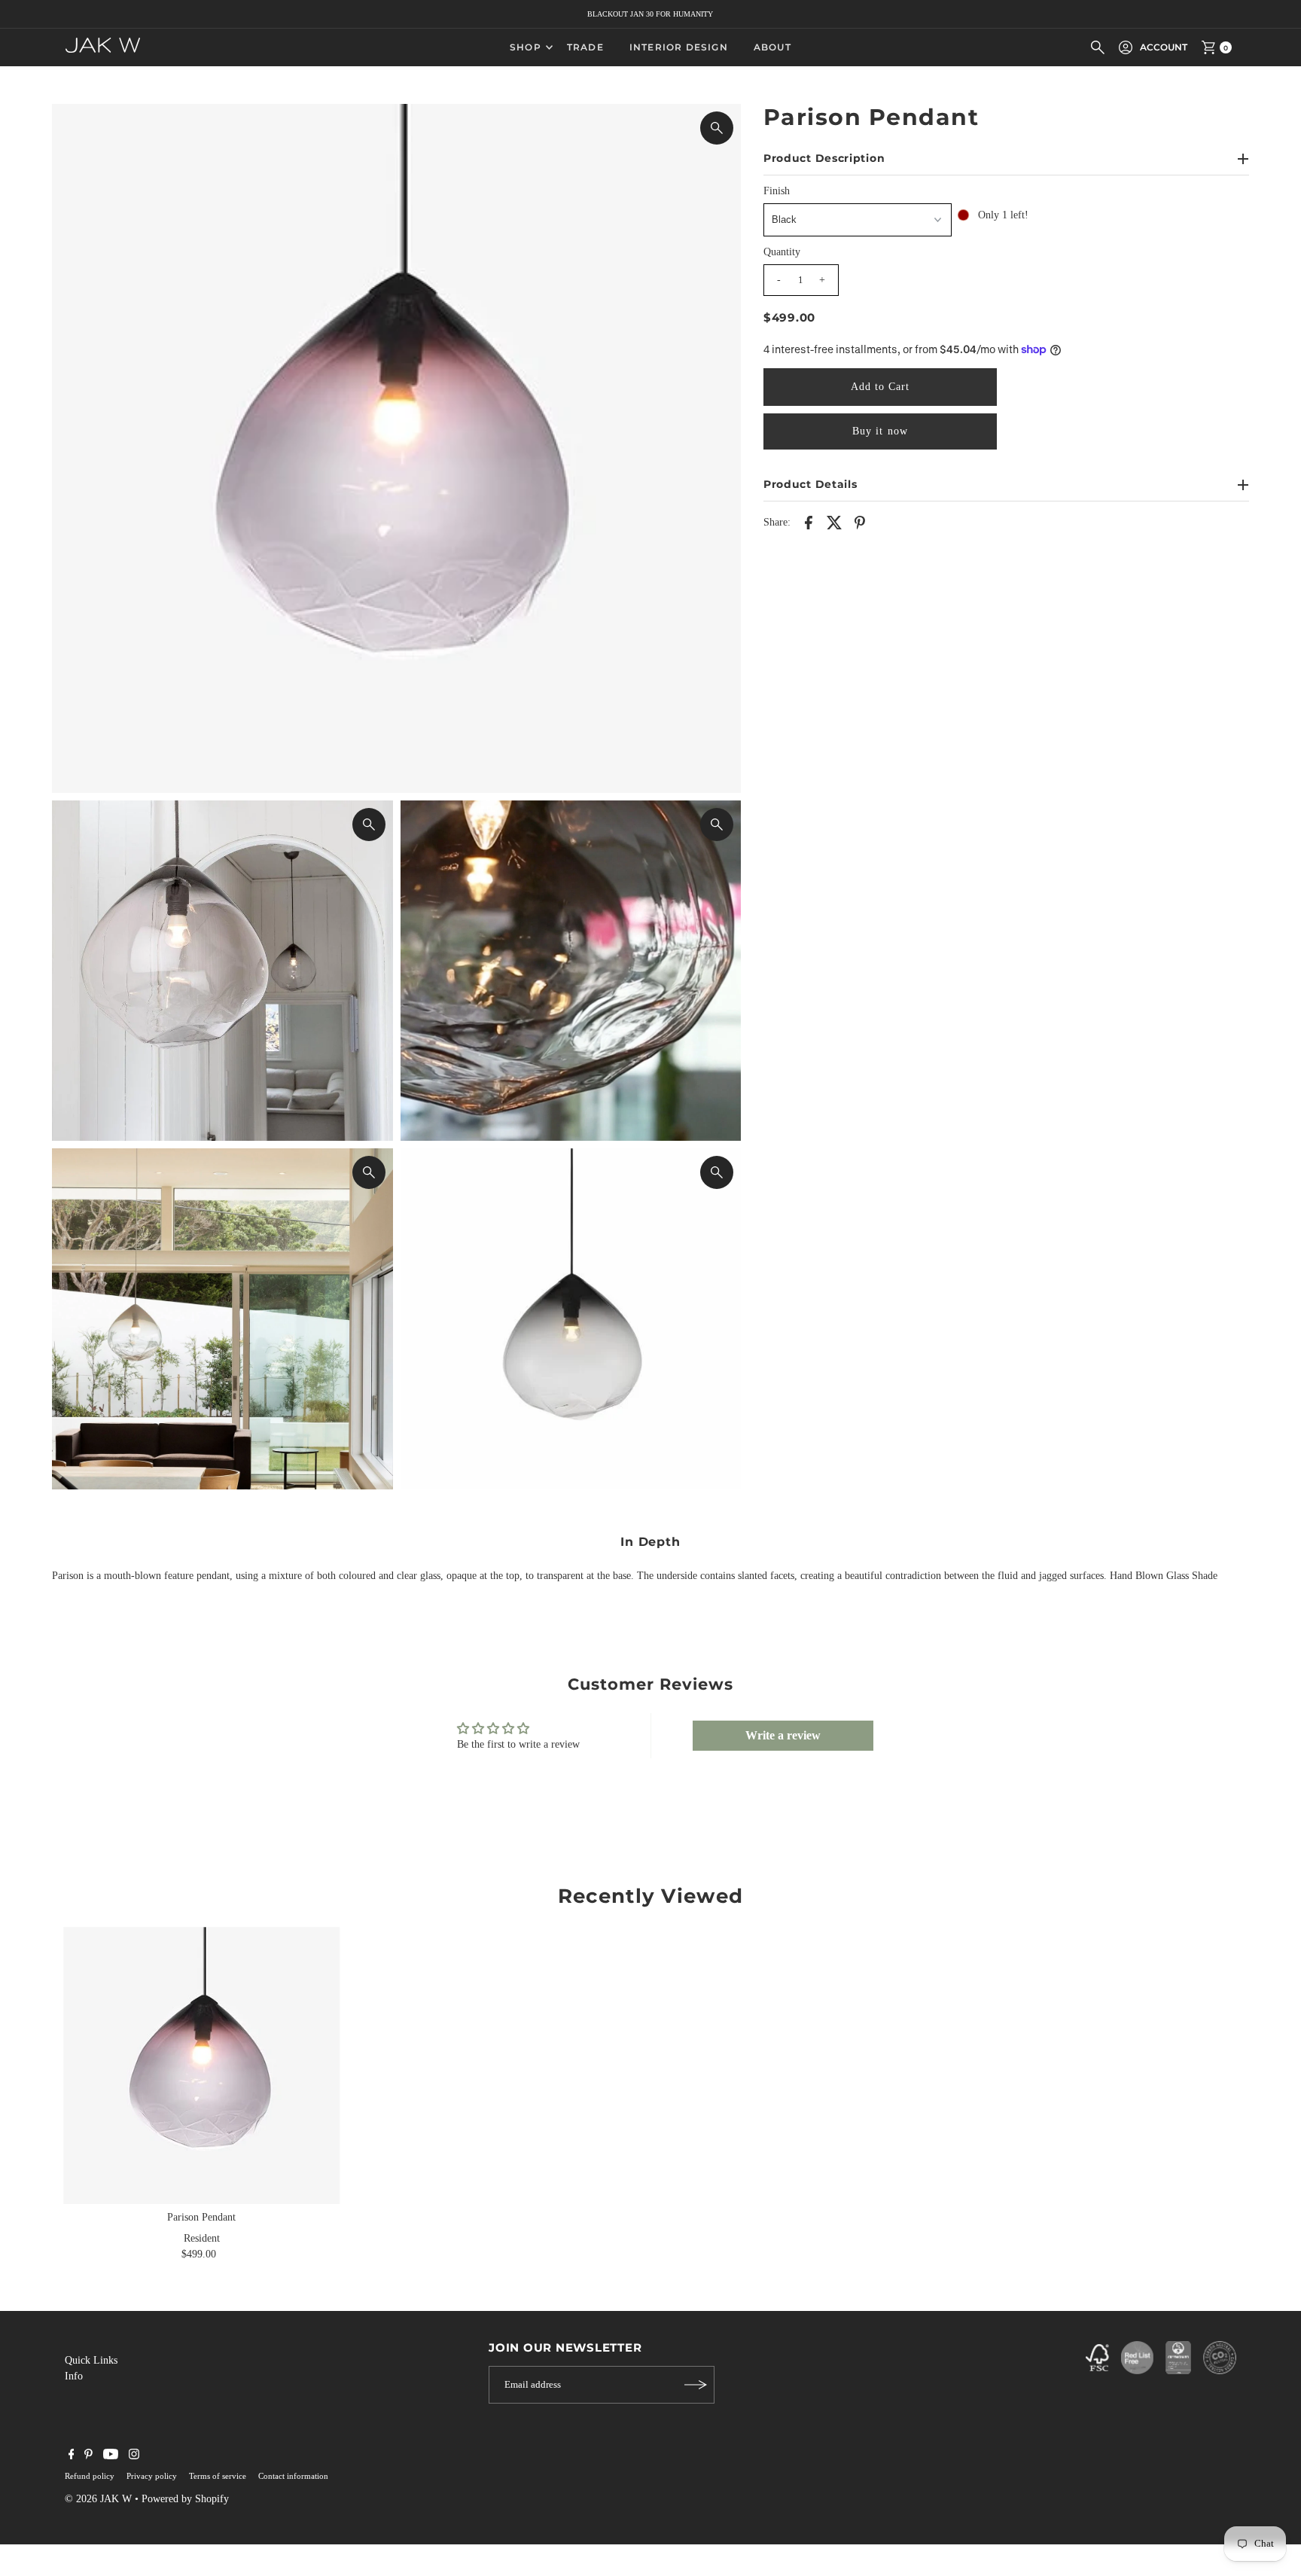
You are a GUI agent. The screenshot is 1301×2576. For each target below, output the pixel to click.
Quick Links (91, 2360)
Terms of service (218, 2476)
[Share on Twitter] (834, 522)
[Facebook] (72, 2456)
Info (74, 2376)
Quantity (782, 252)
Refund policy (90, 2476)
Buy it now (880, 431)
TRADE (585, 47)
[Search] (1098, 47)
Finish (777, 191)
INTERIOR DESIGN (679, 47)
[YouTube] (111, 2456)
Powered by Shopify (185, 2499)
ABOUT (772, 47)
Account (1164, 47)
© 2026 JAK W (98, 2499)
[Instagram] (134, 2456)
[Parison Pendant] (201, 2065)
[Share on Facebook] (809, 522)
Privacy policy (152, 2476)
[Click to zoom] (717, 128)
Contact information (293, 2476)
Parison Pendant (201, 2217)
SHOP (526, 47)
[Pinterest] (88, 2456)
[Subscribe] (696, 2385)
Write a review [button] (783, 1735)
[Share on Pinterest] (860, 522)
